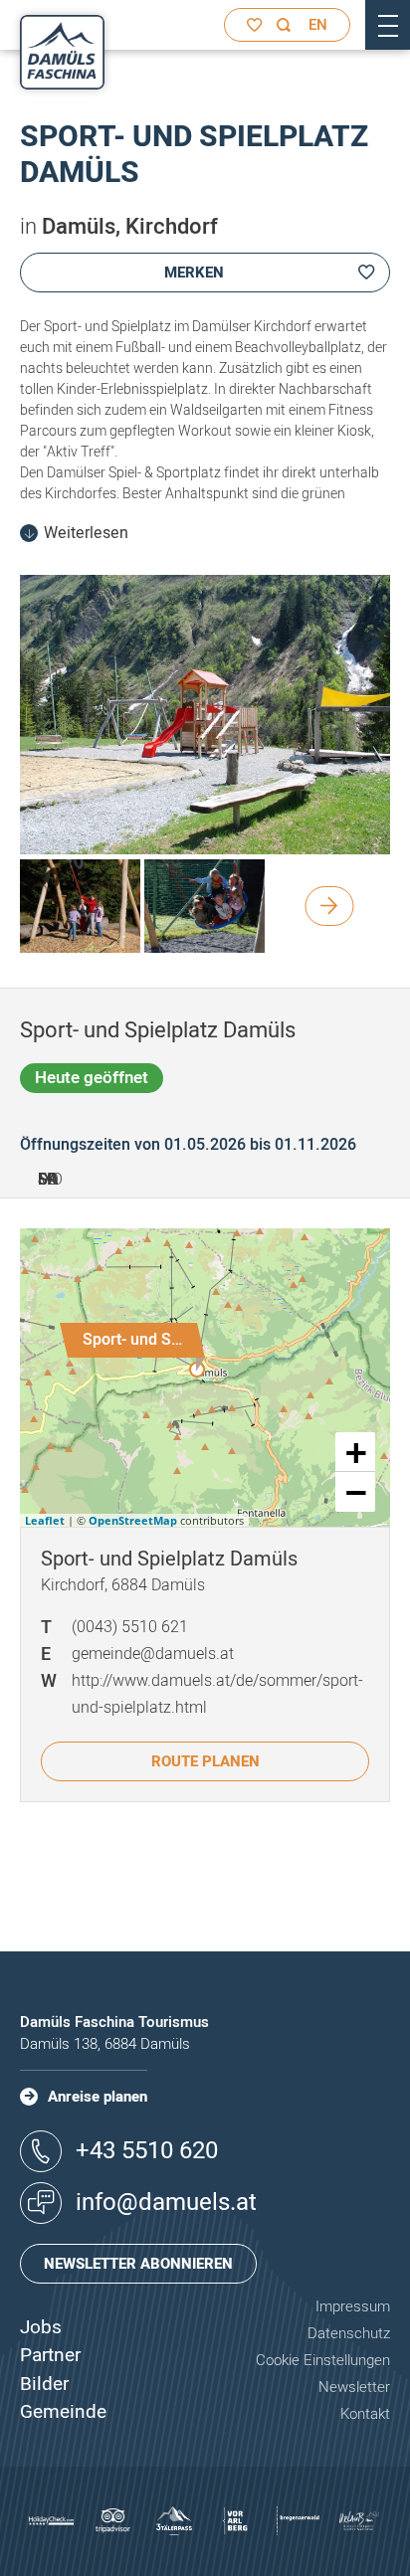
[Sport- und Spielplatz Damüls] (197, 1370)
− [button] (356, 1492)
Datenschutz (349, 2333)
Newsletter (354, 2387)
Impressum (353, 2306)
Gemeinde (63, 2412)
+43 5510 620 (147, 2151)
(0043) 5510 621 (130, 1627)
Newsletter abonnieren (138, 2264)
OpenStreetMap (133, 1520)
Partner (50, 2355)
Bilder (44, 2384)
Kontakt (365, 2414)
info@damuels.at (166, 2203)
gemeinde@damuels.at (153, 1654)
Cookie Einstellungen (323, 2360)
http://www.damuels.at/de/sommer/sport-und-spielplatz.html (217, 1694)
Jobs (41, 2327)
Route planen (205, 1761)
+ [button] (356, 1452)
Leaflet (45, 1520)
